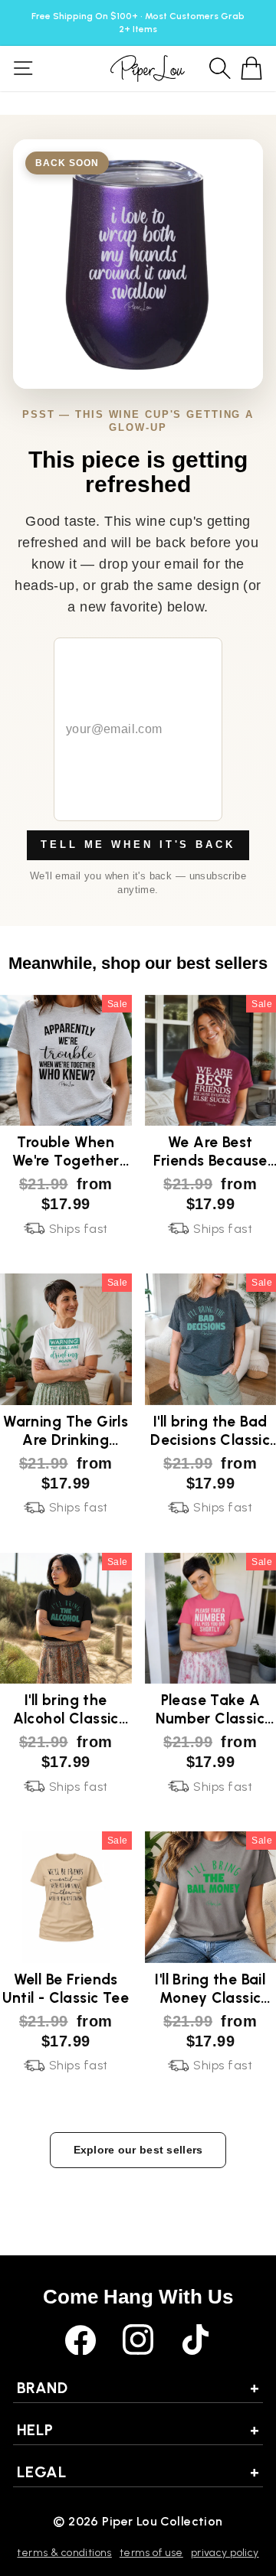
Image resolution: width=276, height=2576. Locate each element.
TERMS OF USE (151, 2553)
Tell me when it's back (138, 845)
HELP (138, 2430)
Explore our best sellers (138, 2150)
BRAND (138, 2388)
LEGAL (138, 2472)
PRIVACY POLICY (225, 2553)
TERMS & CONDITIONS (64, 2553)
